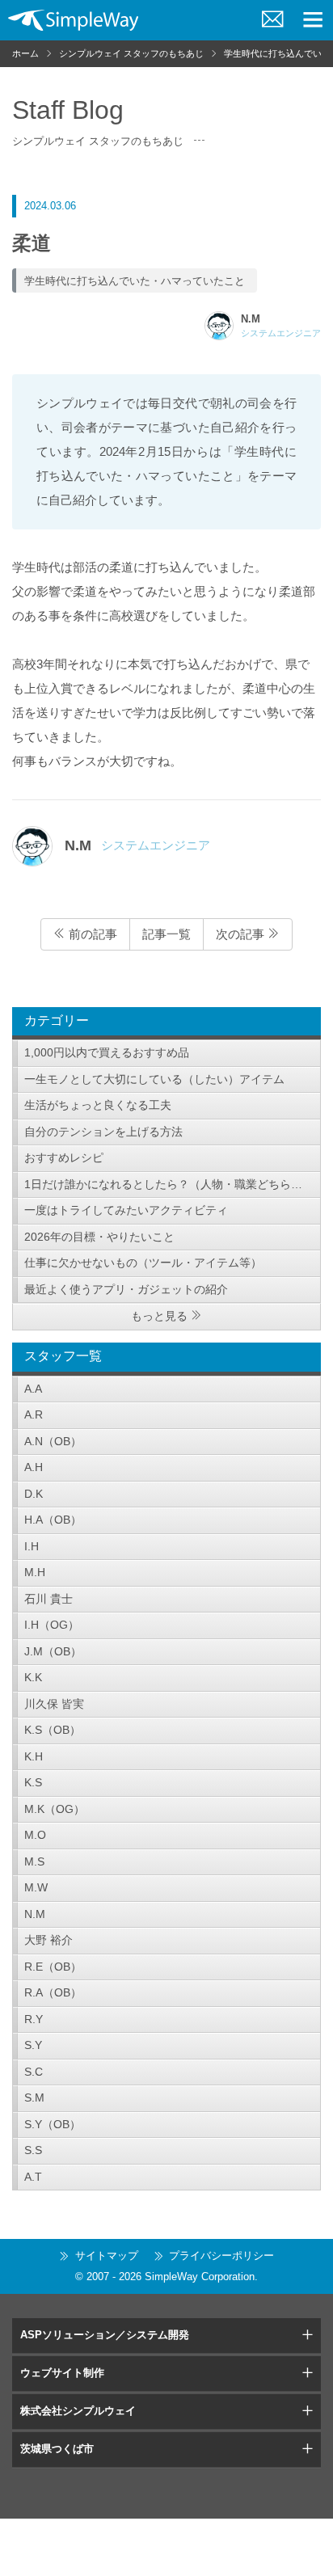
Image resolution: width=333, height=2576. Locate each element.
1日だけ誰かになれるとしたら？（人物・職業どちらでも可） (173, 1184)
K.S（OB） (53, 1730)
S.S (33, 2150)
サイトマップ (107, 2256)
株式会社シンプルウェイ (78, 2411)
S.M (34, 2097)
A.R (34, 1414)
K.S (33, 1782)
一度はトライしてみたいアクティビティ (126, 1210)
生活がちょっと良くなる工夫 (98, 1105)
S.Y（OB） (53, 2124)
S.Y (33, 2045)
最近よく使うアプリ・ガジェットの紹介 (126, 1289)
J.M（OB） (53, 1651)
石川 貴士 (48, 1599)
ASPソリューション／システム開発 (105, 2335)
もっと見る (159, 1316)
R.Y (34, 2019)
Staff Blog (68, 110)
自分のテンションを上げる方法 (103, 1132)
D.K (34, 1494)
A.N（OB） (53, 1441)
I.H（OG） (52, 1625)
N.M (35, 1914)
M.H (35, 1572)
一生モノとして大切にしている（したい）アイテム (154, 1079)
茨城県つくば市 (57, 2449)
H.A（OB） (53, 1520)
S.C (34, 2072)
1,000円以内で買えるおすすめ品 (107, 1052)
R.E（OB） (53, 1967)
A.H (34, 1467)
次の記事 (242, 934)
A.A (33, 1389)
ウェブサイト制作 (62, 2373)
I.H (32, 1546)
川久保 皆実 (54, 1704)
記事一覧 (166, 934)
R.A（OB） (53, 1992)
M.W (36, 1887)
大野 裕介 (48, 1940)
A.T (33, 2177)
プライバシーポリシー (221, 2256)
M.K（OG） (55, 1809)
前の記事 (91, 934)
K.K (33, 1677)
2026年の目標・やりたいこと (99, 1237)
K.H (34, 1756)
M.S (34, 1861)
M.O (35, 1835)
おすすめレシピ (64, 1157)
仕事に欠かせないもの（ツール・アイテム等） (143, 1263)
